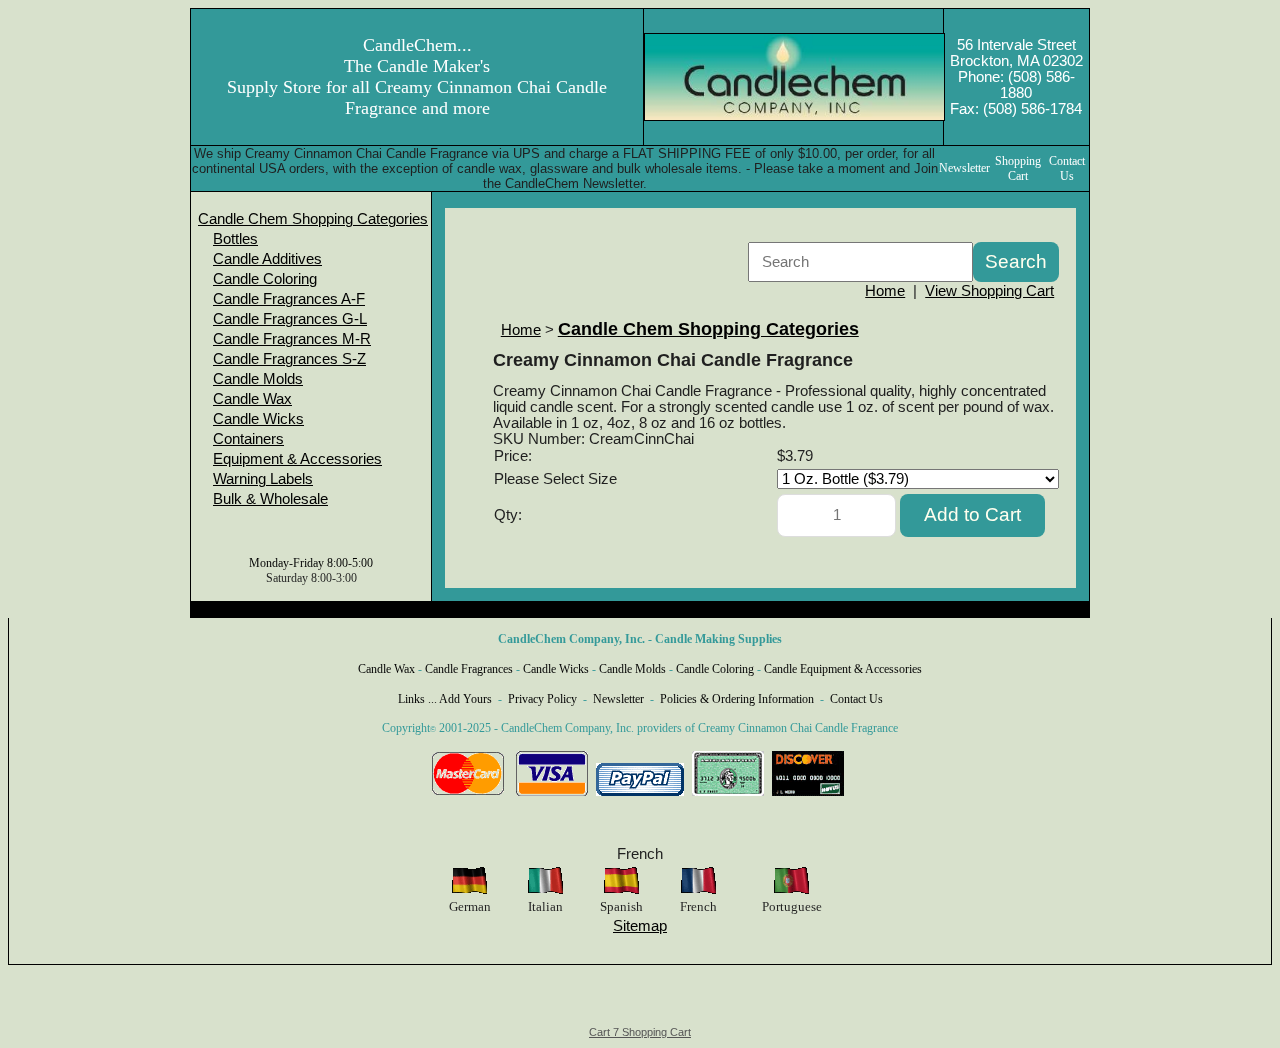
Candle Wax (252, 399)
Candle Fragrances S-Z (289, 359)
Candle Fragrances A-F (289, 299)
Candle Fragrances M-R (292, 339)
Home (885, 291)
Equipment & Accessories (297, 459)
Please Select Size (555, 479)
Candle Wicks (258, 419)
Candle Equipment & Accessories (843, 669)
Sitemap (640, 926)
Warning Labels (263, 479)
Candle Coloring (265, 279)
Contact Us (856, 699)
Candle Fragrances (469, 669)
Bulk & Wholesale (270, 499)
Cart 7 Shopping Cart (640, 1032)
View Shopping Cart (989, 291)
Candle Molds (258, 379)
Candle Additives (267, 259)
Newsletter (618, 699)
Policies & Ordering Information (737, 699)
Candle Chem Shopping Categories (313, 219)
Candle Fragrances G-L (290, 319)
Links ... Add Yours (445, 699)
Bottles (235, 239)
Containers (248, 439)
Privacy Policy (542, 699)
